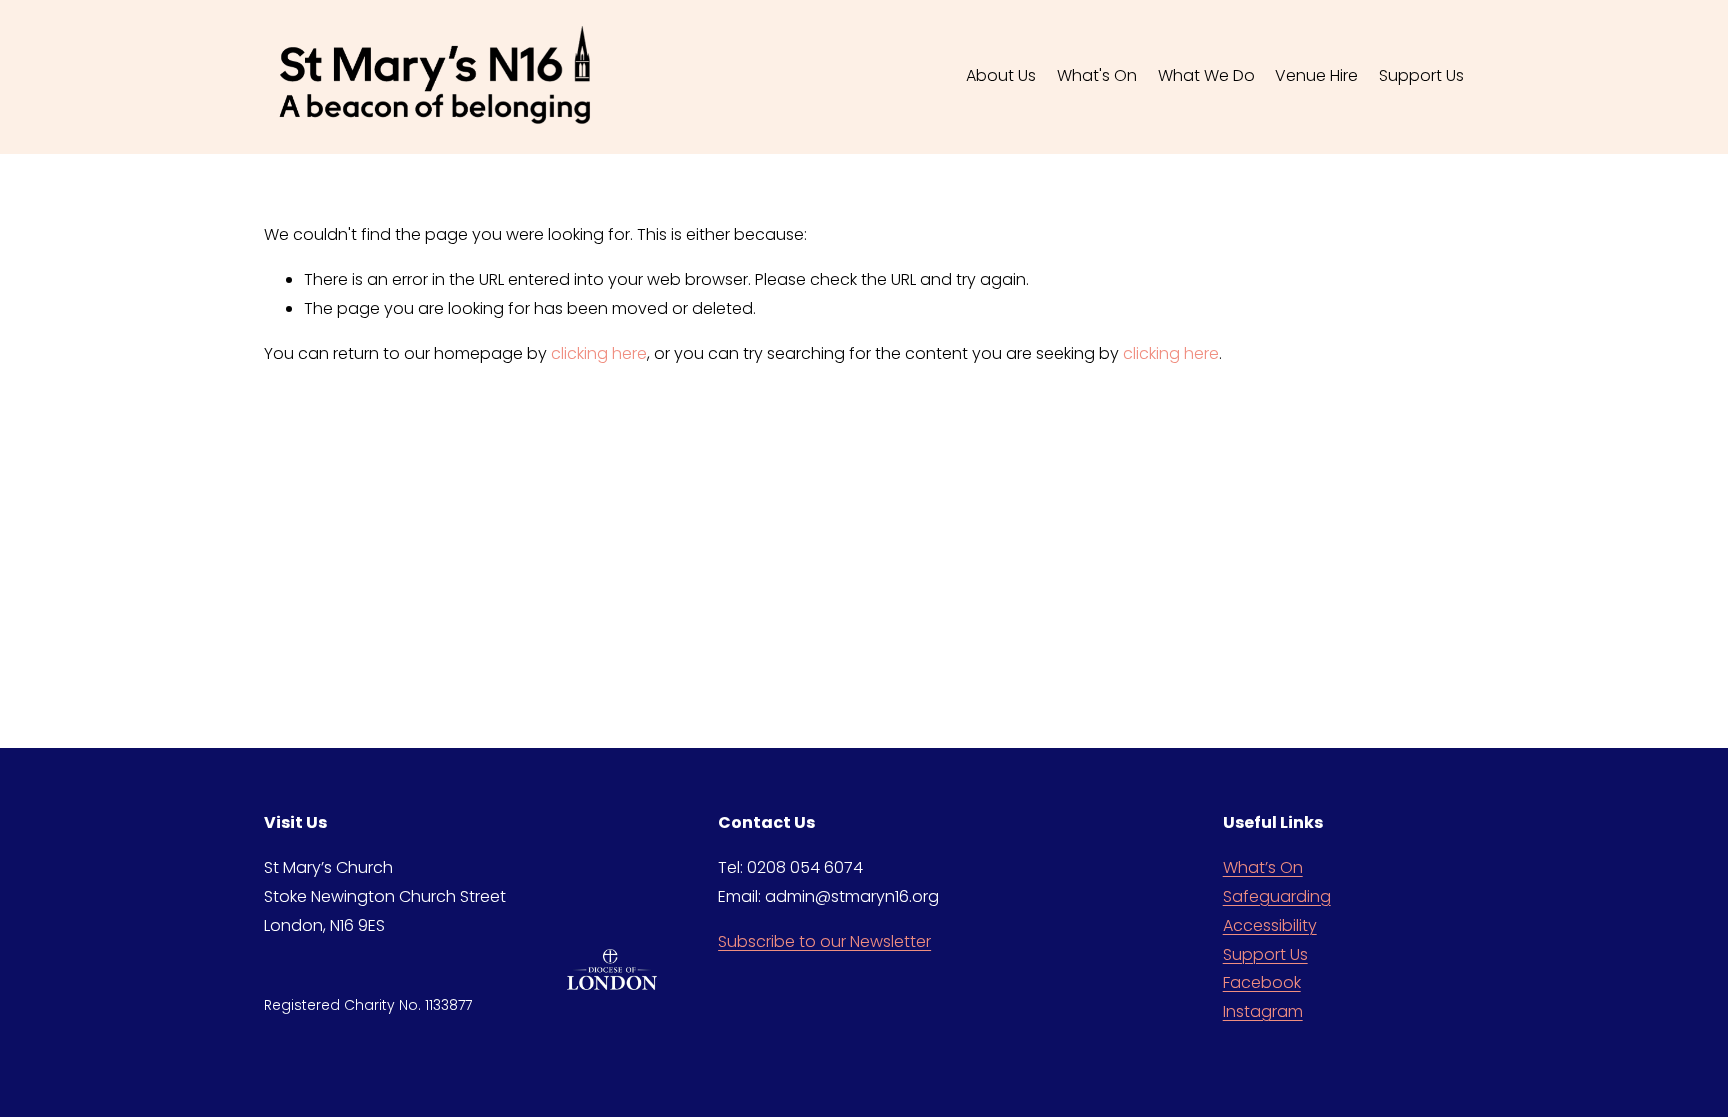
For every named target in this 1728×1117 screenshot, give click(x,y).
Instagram (1263, 1011)
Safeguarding (1277, 896)
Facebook (1262, 982)
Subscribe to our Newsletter (824, 941)
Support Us (1265, 954)
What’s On (1263, 867)
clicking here (599, 353)
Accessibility (1270, 925)
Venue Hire (1316, 75)
